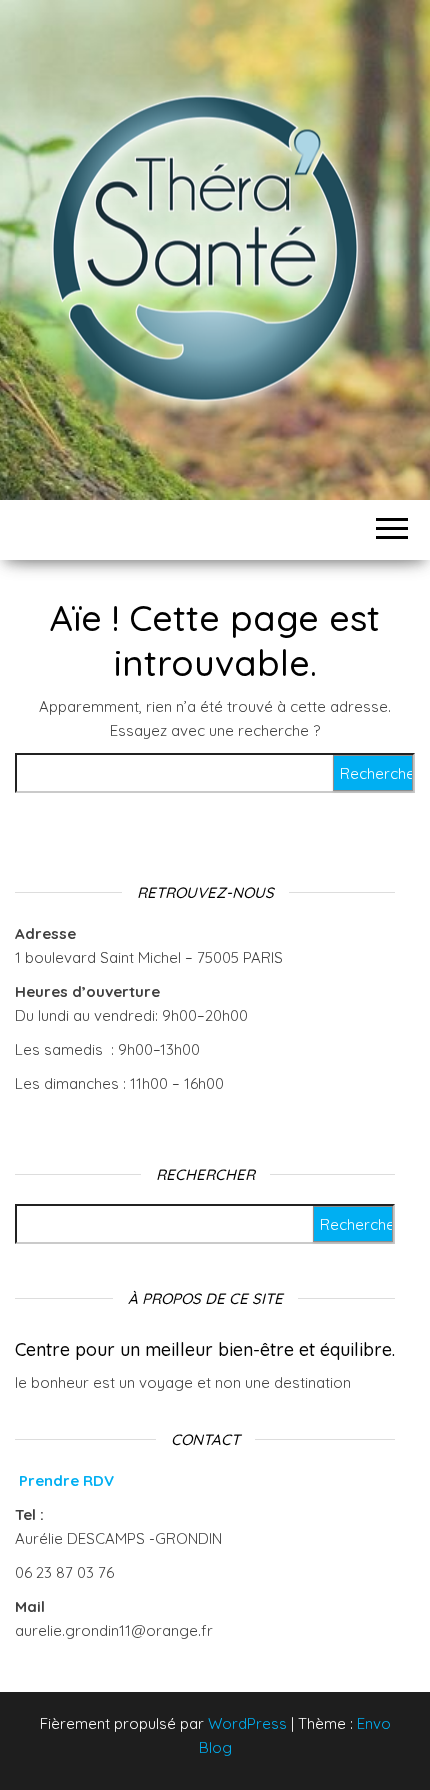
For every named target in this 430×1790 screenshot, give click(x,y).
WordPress (247, 1723)
